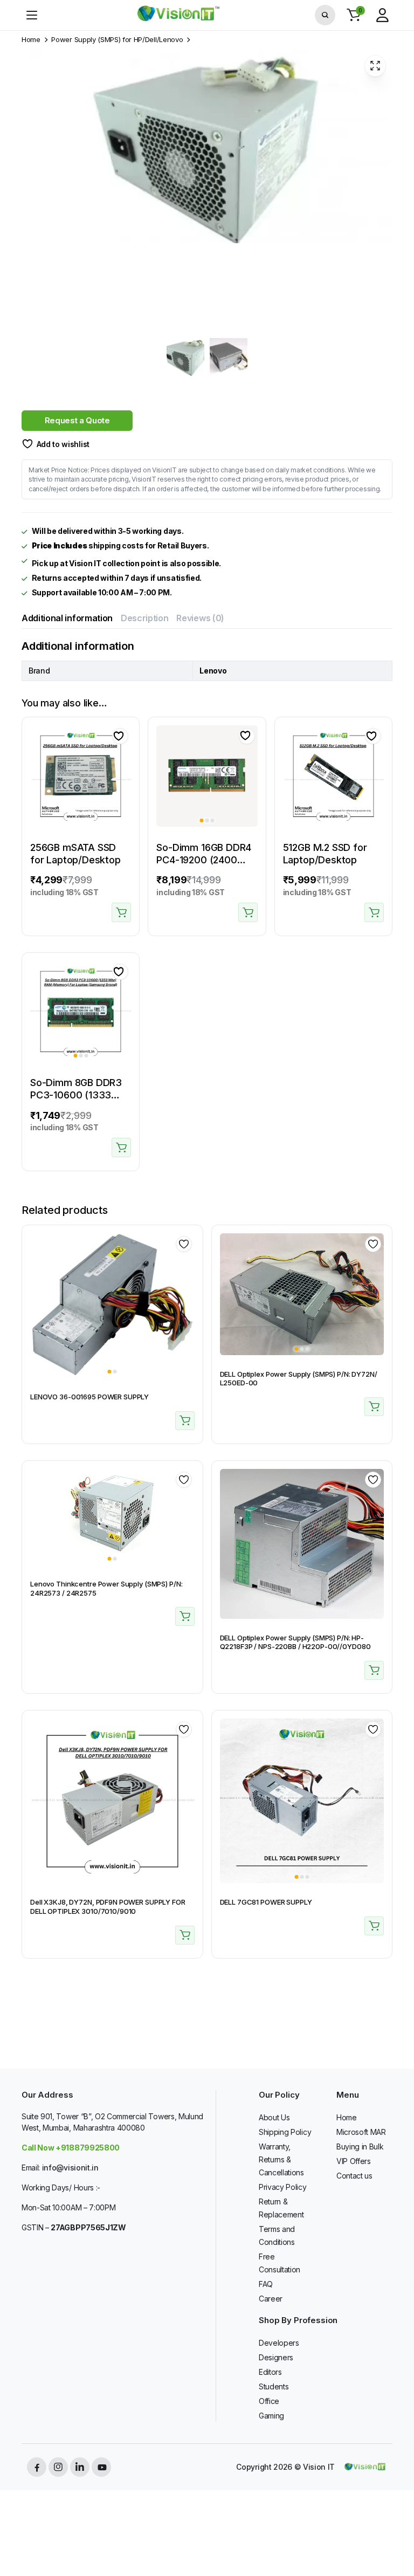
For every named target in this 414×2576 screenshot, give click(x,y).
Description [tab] (144, 618)
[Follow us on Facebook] (37, 2467)
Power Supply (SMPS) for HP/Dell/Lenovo (117, 40)
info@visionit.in (70, 2168)
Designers (276, 2357)
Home (31, 40)
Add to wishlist (63, 444)
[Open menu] (32, 15)
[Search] (325, 15)
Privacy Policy (283, 2187)
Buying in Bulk (360, 2146)
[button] (354, 15)
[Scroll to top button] (397, 2527)
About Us (274, 2117)
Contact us (354, 2176)
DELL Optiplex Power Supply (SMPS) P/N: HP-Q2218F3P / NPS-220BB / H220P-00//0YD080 (295, 1642)
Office (269, 2401)
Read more (185, 1421)
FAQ (266, 2284)
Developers (279, 2343)
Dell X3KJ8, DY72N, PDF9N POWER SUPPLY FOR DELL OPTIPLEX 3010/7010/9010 (108, 1907)
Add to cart (121, 912)
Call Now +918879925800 (71, 2148)
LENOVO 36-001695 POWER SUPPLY (89, 1397)
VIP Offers (354, 2161)
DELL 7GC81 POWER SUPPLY (266, 1902)
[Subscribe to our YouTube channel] (101, 2467)
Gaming (271, 2416)
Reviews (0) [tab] (200, 618)
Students (274, 2386)
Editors (270, 2372)
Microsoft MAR (361, 2132)
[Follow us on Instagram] (58, 2467)
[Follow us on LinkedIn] (80, 2467)
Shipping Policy (285, 2132)
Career (271, 2299)
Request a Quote (77, 420)
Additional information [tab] (67, 618)
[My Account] (382, 15)
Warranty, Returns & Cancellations (281, 2159)
